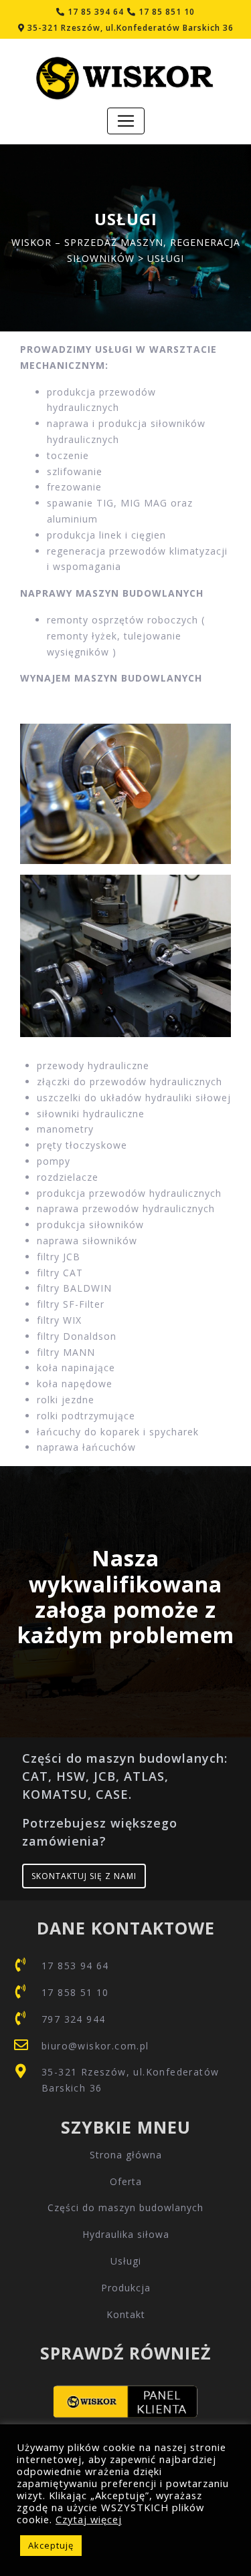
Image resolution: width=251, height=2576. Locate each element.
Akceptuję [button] (51, 2545)
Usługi (126, 2261)
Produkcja (126, 2288)
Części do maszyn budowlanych (125, 2207)
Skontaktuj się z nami (84, 1876)
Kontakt (126, 2314)
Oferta (126, 2181)
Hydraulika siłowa (126, 2234)
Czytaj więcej (89, 2519)
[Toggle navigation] (126, 121)
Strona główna (126, 2155)
